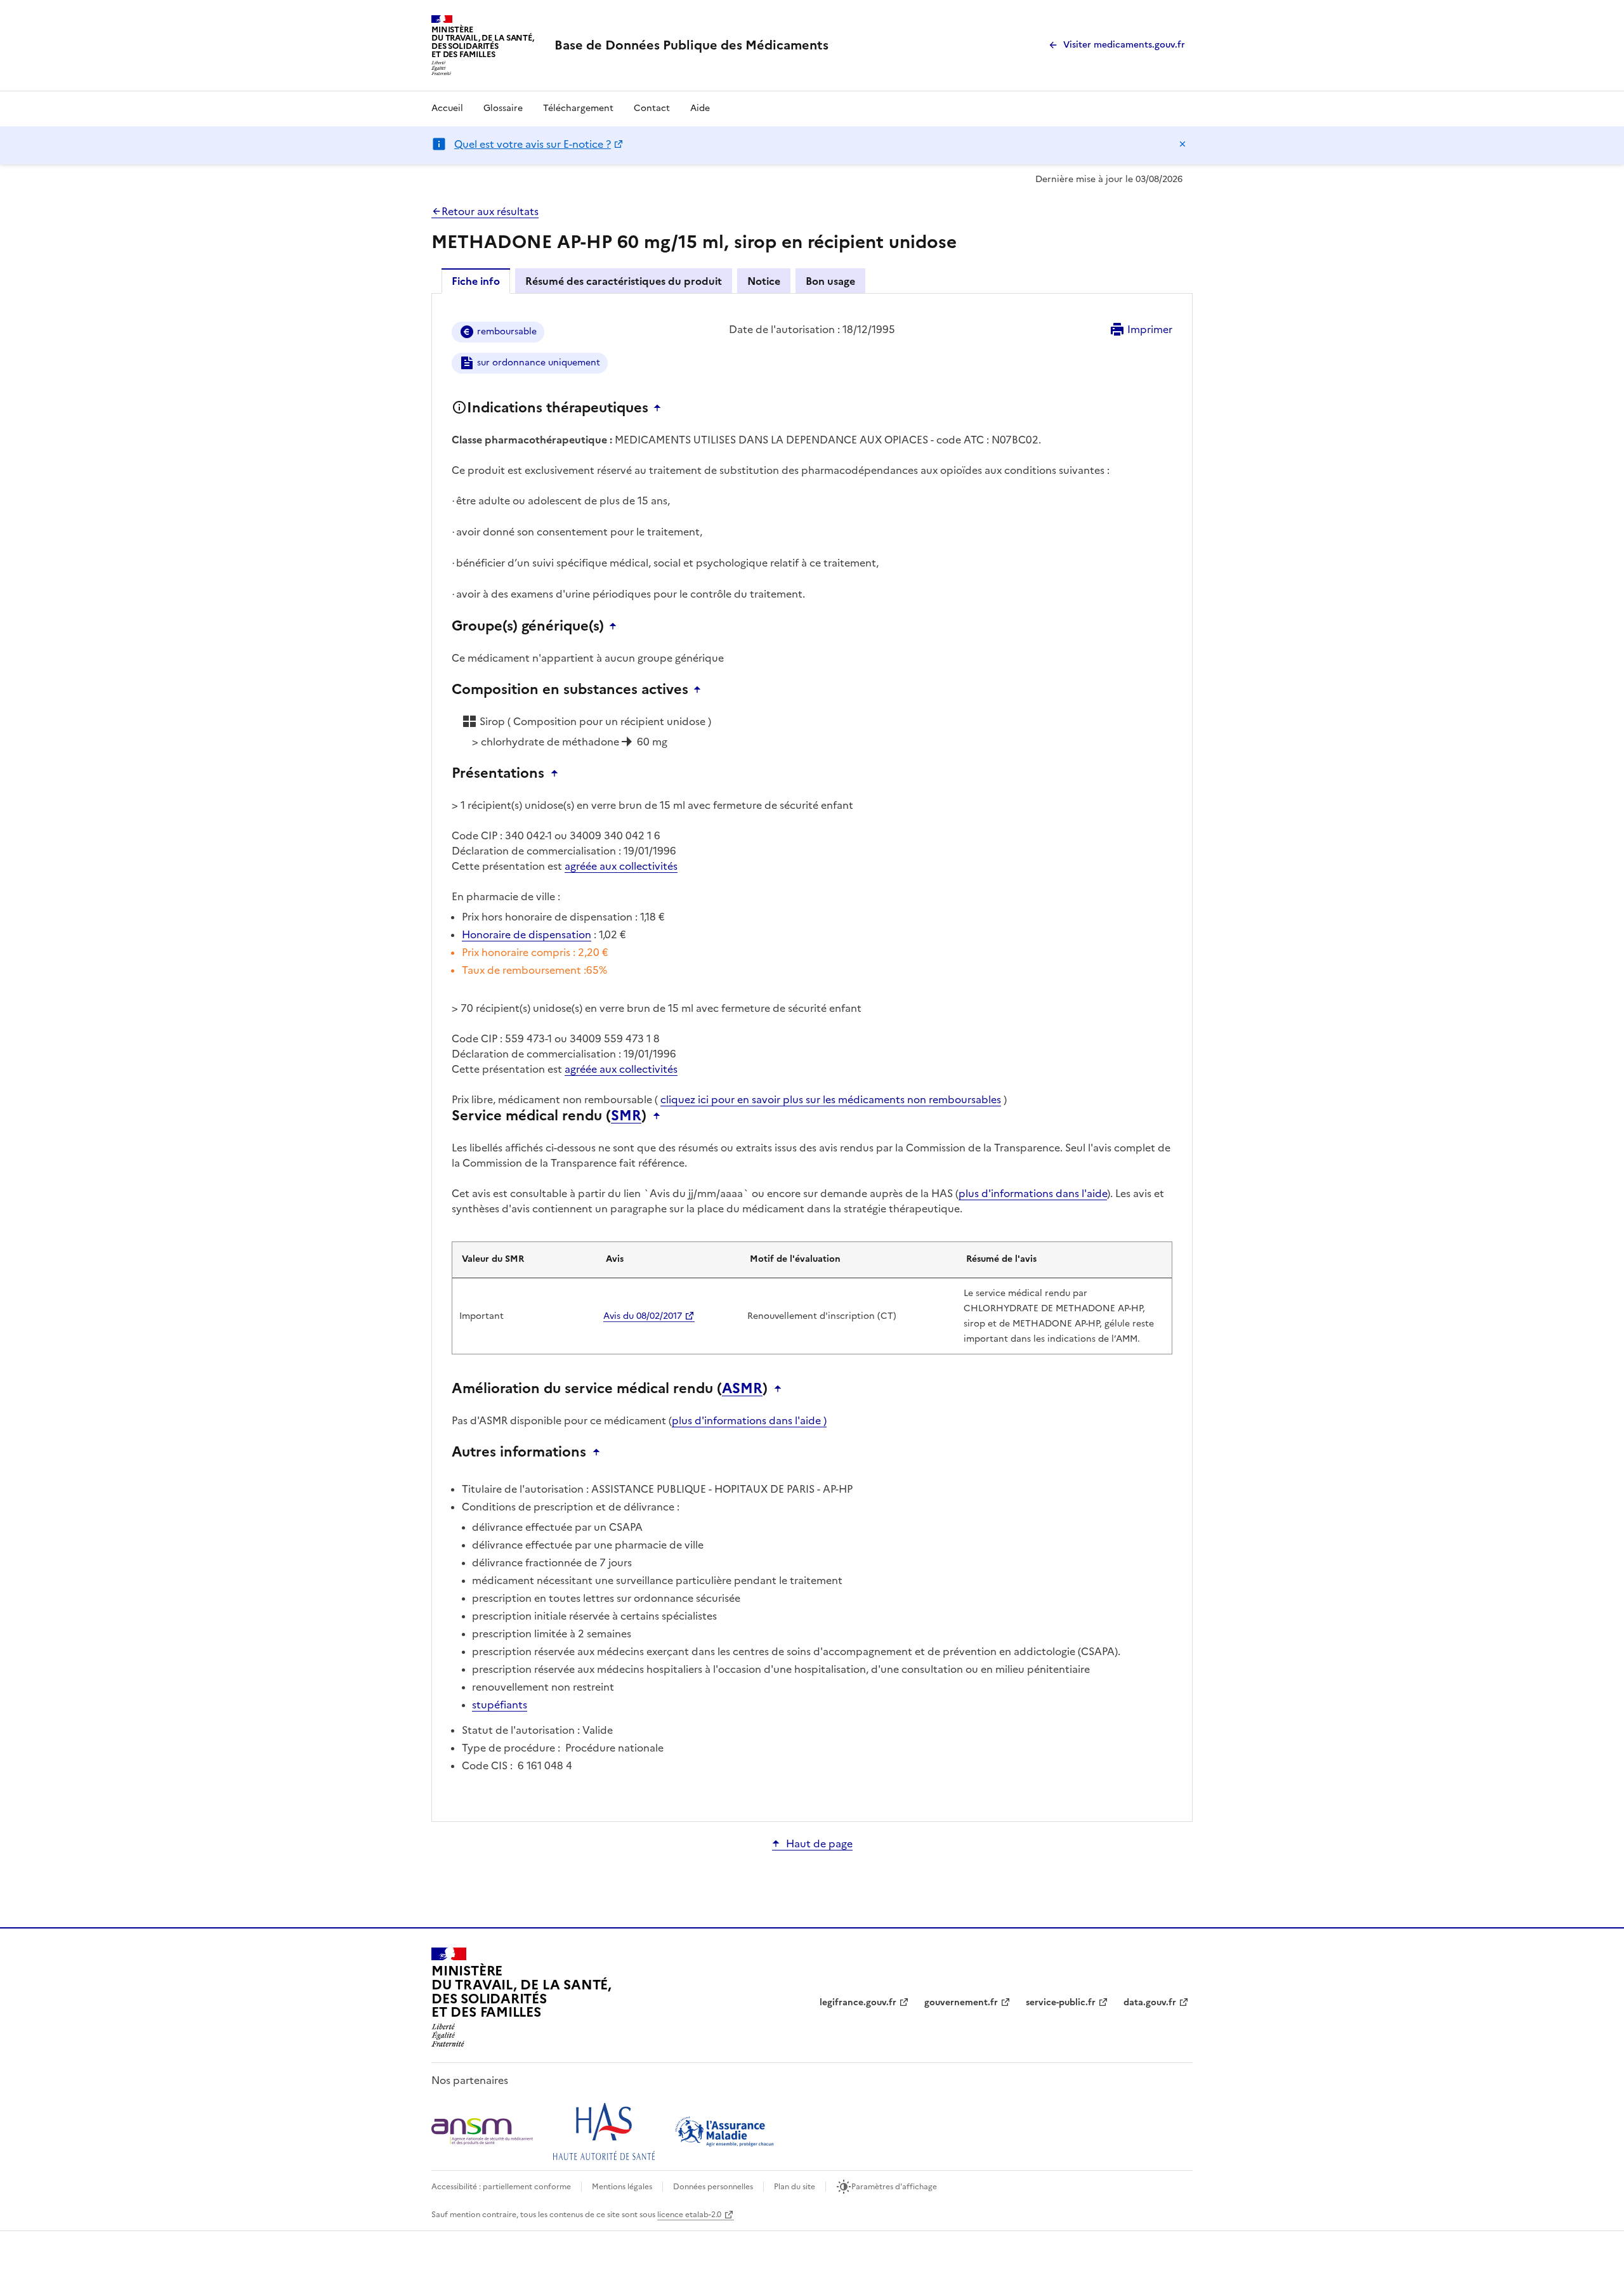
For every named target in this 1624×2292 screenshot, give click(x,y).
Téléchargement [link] (578, 108)
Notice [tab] (764, 281)
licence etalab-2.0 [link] (689, 2215)
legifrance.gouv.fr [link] (858, 2002)
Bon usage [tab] (830, 281)
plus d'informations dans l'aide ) (749, 1420)
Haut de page (819, 1843)
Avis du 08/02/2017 (643, 1316)
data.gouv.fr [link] (1150, 2002)
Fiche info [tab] (476, 281)
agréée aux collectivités (621, 866)
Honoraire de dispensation (527, 934)
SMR (626, 1116)
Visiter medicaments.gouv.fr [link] (1124, 45)
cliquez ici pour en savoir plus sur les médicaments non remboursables (831, 1099)
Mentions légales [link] (622, 2187)
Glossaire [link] (503, 108)
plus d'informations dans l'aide (1033, 1193)
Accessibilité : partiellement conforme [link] (501, 2187)
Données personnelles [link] (713, 2187)
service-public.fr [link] (1061, 2002)
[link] (691, 45)
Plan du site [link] (795, 2187)
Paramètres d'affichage (894, 2187)
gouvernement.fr (961, 2002)
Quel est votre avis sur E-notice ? (533, 144)
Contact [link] (652, 108)
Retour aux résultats (490, 211)
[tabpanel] (812, 1057)
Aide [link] (700, 108)
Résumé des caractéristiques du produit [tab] (624, 281)
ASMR (742, 1389)
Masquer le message (1182, 144)
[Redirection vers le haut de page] (660, 408)
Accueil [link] (447, 108)
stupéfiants (500, 1705)
